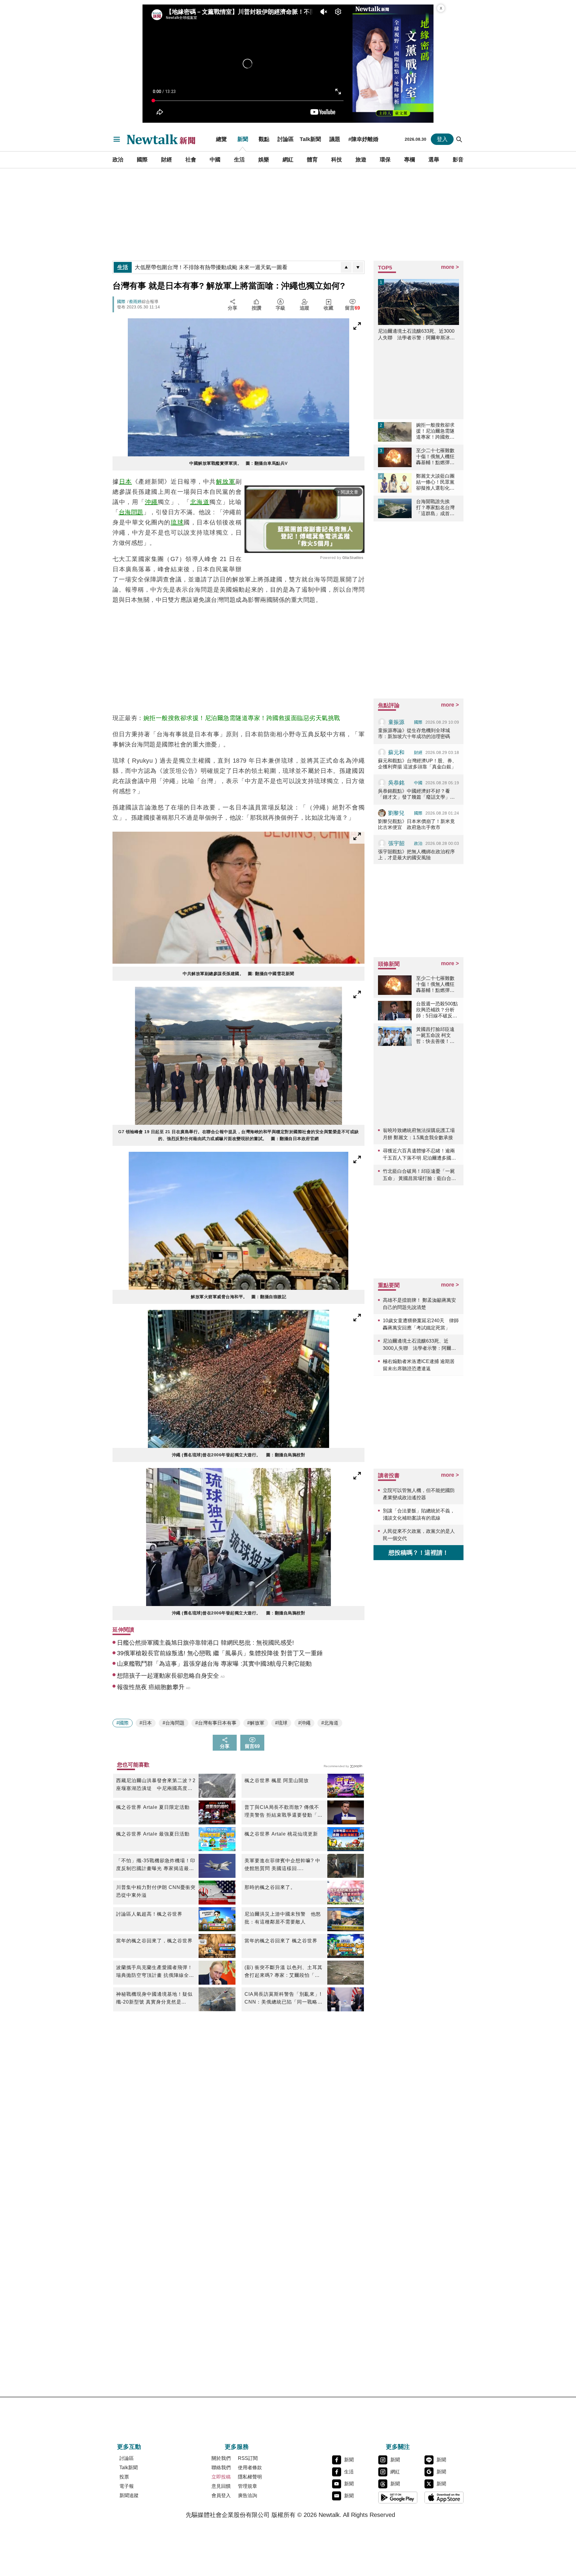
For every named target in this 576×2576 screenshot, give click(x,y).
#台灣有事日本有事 (216, 1723)
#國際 (123, 1723)
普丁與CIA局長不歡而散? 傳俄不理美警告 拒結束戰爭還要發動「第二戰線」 (283, 1812)
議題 (335, 139)
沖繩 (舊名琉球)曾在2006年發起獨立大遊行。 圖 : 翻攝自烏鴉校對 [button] (239, 1455)
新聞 (243, 139)
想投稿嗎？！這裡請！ (418, 1553)
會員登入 (221, 2495)
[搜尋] (459, 139)
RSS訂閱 (248, 2458)
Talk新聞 (310, 139)
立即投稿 (221, 2477)
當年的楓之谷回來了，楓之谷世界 (154, 1941)
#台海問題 (174, 1723)
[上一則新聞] (346, 267)
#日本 (146, 1723)
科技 (337, 160)
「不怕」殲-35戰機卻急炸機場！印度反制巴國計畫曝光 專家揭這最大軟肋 (156, 1865)
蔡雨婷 (135, 302)
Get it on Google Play (398, 2497)
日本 (126, 482)
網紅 (288, 160)
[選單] (117, 139)
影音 (458, 160)
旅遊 (361, 160)
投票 (124, 2477)
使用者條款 (250, 2468)
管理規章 (247, 2486)
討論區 (286, 139)
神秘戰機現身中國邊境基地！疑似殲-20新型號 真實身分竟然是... (154, 1998)
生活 (239, 160)
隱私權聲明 (250, 2477)
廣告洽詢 (247, 2495)
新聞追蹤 (129, 2495)
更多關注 (398, 2447)
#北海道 (330, 1723)
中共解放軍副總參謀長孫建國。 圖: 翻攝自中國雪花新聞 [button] (238, 974)
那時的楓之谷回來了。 (270, 1887)
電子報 (127, 2486)
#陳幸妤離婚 (363, 139)
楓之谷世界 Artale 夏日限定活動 (153, 1807)
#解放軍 (256, 1723)
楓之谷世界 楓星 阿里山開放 (277, 1780)
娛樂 (264, 160)
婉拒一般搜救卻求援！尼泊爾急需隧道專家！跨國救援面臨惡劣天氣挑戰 (242, 718)
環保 (385, 160)
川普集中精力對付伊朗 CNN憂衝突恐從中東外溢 (156, 1891)
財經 (166, 160)
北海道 (200, 502)
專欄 (409, 160)
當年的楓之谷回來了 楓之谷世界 (281, 1941)
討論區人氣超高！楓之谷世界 (149, 1914)
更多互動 (129, 2447)
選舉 (434, 160)
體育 (312, 160)
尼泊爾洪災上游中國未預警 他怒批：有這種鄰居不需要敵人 (283, 1918)
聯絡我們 (221, 2468)
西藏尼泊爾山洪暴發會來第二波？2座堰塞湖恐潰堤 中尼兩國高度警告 (156, 1785)
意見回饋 (221, 2486)
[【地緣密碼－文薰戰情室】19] (393, 64)
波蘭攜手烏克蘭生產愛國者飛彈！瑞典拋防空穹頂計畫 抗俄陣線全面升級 (155, 1972)
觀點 (264, 139)
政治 (118, 160)
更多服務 (237, 2447)
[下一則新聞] (358, 267)
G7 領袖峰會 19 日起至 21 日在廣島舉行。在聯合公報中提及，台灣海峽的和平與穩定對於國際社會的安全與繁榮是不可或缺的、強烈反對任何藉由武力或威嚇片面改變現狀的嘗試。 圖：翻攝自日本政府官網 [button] (238, 1135)
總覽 (221, 139)
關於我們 (221, 2458)
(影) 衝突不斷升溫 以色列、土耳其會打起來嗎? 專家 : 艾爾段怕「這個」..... (283, 1972)
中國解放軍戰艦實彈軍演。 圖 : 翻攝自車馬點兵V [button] (238, 463)
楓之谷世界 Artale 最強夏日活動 (153, 1834)
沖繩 (151, 502)
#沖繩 (304, 1723)
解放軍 (226, 482)
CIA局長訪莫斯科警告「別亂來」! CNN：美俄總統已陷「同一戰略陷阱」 (283, 1999)
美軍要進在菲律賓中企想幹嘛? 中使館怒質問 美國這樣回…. (282, 1864)
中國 (215, 160)
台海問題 (131, 512)
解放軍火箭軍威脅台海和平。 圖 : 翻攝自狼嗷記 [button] (238, 1297)
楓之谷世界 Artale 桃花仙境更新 (281, 1834)
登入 (442, 139)
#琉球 (281, 1723)
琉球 (177, 522)
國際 (142, 160)
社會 (191, 160)
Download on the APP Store (444, 2497)
